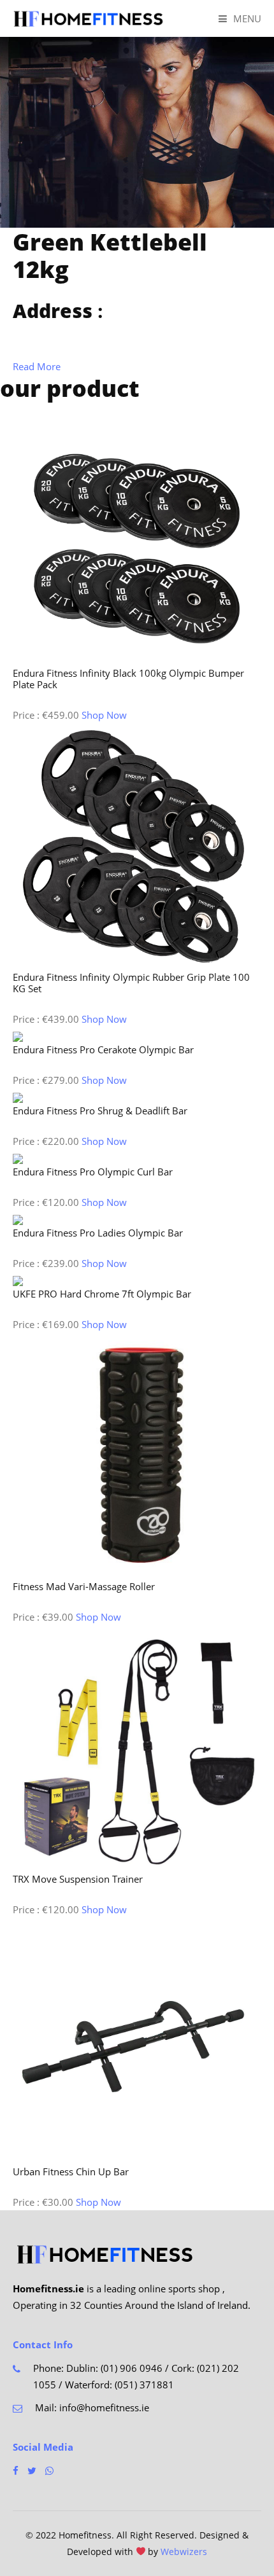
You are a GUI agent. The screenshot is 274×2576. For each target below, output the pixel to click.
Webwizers (184, 2552)
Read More (37, 366)
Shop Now (104, 715)
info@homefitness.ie (104, 2407)
